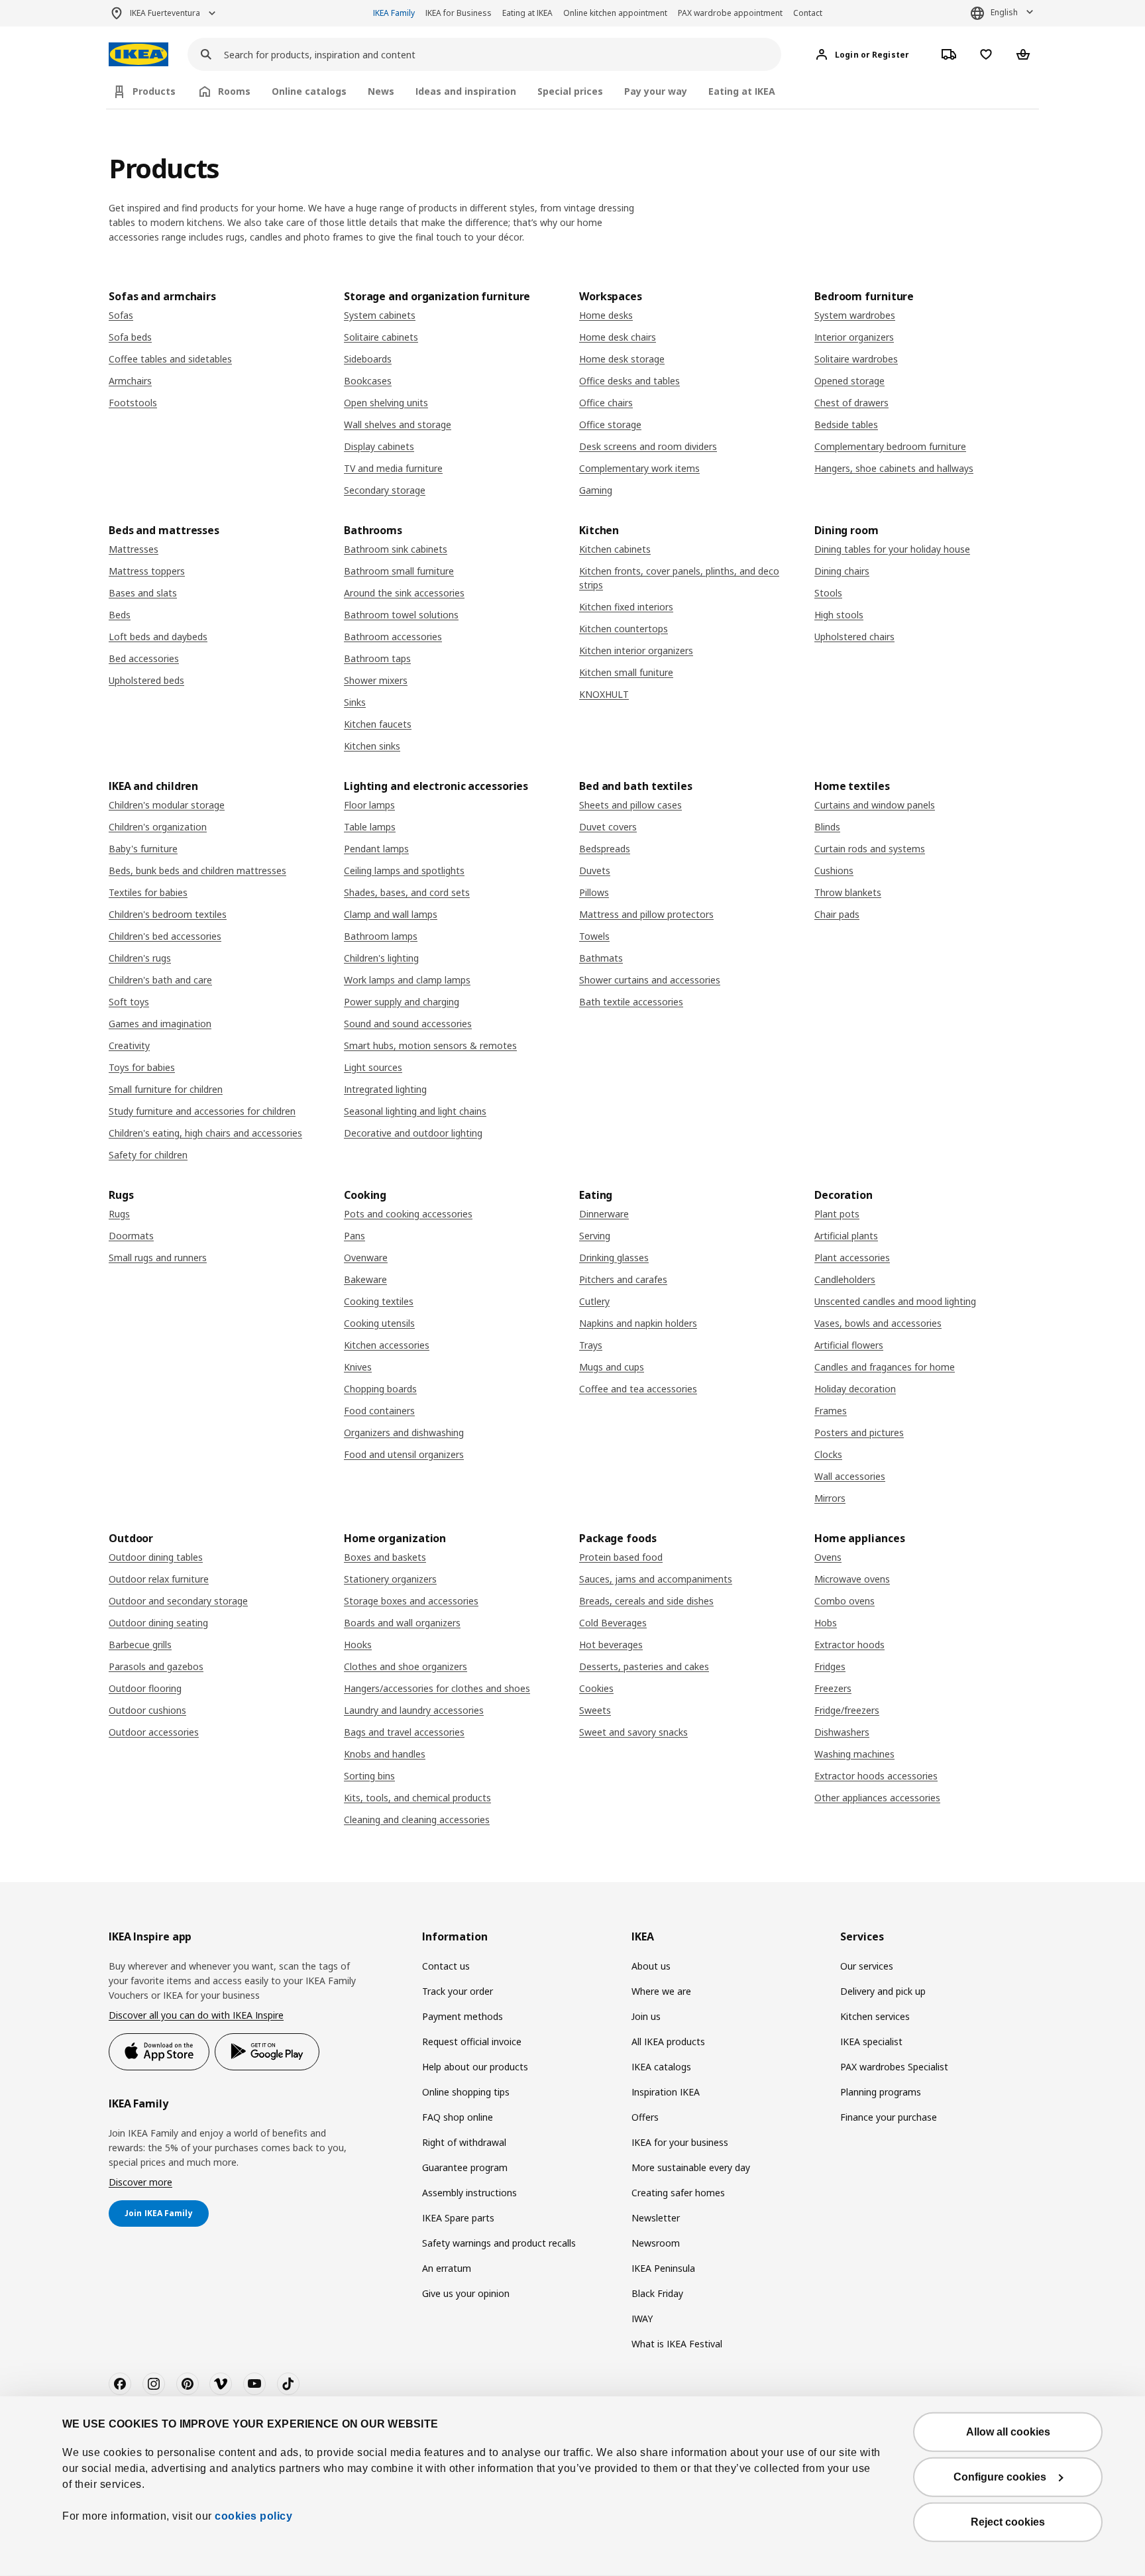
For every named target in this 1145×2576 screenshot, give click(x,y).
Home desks (606, 315)
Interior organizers (854, 337)
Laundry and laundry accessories (414, 1710)
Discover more (140, 2182)
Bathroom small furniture (399, 571)
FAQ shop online (458, 2117)
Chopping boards (380, 1389)
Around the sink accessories (404, 593)
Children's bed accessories (165, 936)
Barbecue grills (140, 1645)
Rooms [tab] (234, 91)
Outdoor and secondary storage (178, 1601)
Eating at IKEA (527, 13)
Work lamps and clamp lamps (407, 980)
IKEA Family (394, 13)
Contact (808, 13)
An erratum (447, 2268)
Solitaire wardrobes (856, 359)
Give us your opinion (466, 2293)
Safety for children (148, 1155)
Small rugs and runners (158, 1258)
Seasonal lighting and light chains (415, 1111)
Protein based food (621, 1557)
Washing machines (854, 1754)
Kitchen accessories (387, 1345)
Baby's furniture (143, 849)
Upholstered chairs (854, 637)
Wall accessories (850, 1476)
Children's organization (158, 827)
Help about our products (475, 2067)
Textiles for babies (148, 892)
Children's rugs (140, 958)
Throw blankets (848, 892)
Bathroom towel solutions (401, 615)
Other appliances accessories (877, 1798)
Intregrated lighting (385, 1089)
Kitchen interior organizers (636, 650)
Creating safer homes (678, 2193)
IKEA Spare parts (458, 2218)
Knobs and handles (385, 1754)
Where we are (661, 1991)
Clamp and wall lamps (391, 914)
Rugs (119, 1214)
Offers (645, 2117)
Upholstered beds (146, 680)
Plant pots (837, 1214)
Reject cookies (1008, 2522)
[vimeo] (221, 2384)
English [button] (1004, 12)
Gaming (596, 490)
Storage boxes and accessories (411, 1601)
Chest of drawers (851, 403)
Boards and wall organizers (402, 1623)
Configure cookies (1000, 2477)
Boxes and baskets (385, 1557)
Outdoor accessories (154, 1732)
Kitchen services (875, 2016)
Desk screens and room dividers (648, 446)
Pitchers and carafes (623, 1279)
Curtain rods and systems (870, 849)
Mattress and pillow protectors (646, 914)
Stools (828, 593)
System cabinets (380, 315)
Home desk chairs (618, 337)
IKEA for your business (680, 2142)
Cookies (596, 1688)
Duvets (595, 870)
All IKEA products (668, 2042)
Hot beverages (611, 1645)
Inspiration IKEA (666, 2092)
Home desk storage (622, 359)
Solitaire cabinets (381, 337)
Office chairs (606, 403)
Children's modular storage (167, 805)
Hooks (358, 1645)
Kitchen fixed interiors (626, 607)
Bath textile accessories (631, 1002)
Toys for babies (142, 1067)
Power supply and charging (402, 1002)
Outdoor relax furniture (159, 1579)
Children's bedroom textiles (168, 914)
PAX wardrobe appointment (730, 13)
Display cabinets (379, 446)
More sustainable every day (691, 2167)
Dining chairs (842, 571)
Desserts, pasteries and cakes (644, 1666)
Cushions (834, 870)
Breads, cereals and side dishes (646, 1601)
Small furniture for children (166, 1089)
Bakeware (365, 1279)
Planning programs (881, 2092)
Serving (595, 1236)
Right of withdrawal (464, 2142)
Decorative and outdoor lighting (413, 1133)
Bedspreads (605, 849)
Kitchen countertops (624, 629)
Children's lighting (381, 958)
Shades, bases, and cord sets (407, 892)
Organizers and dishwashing (404, 1432)
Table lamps (370, 827)
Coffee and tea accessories (638, 1389)
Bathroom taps (377, 658)
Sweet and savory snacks (633, 1732)
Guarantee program (465, 2167)
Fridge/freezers (847, 1710)
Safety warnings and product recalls (499, 2243)
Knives (358, 1367)
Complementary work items (639, 468)
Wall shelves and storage (398, 424)
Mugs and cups (612, 1367)
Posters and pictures (859, 1432)
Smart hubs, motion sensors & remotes (430, 1045)
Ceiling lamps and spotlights (404, 870)
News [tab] (381, 91)
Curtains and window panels (875, 805)
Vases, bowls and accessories (878, 1323)
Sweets (595, 1710)
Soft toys (129, 1002)
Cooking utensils (379, 1323)
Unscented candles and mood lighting (895, 1301)
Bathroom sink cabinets (396, 549)
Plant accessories (852, 1258)
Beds (120, 615)
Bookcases (368, 381)
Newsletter (656, 2218)
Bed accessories (144, 658)
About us (651, 1966)
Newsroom (656, 2243)
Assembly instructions (469, 2193)
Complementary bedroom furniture (890, 446)
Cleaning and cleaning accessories (417, 1820)
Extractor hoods (849, 1645)
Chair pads (837, 914)
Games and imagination (160, 1024)
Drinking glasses (614, 1258)
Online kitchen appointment (615, 13)
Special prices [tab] (570, 91)
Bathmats (601, 958)
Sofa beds (130, 337)
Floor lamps (369, 805)
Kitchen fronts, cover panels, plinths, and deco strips (679, 578)
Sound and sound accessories (408, 1024)
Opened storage (849, 381)
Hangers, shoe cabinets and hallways (894, 468)
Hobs (826, 1623)
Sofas (121, 315)
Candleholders (845, 1279)
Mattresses (134, 549)
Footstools (133, 403)
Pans (354, 1236)
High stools (839, 615)
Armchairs (130, 381)
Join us (646, 2016)
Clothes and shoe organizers (406, 1666)
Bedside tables (846, 424)
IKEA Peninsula (663, 2268)
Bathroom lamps (381, 936)
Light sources (373, 1067)
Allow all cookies (1008, 2432)
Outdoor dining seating (158, 1623)
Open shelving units (386, 403)
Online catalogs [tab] (309, 91)
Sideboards (368, 359)
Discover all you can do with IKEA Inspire (196, 2015)
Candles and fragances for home (885, 1367)
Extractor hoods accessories (876, 1776)
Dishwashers (842, 1732)
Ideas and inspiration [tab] (466, 91)
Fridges (830, 1666)
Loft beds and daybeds (158, 637)
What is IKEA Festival (677, 2344)
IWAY (642, 2319)
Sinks (355, 702)
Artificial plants (846, 1236)
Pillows (594, 892)
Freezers (833, 1688)
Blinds (827, 827)
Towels (594, 936)
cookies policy (253, 2516)
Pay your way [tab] (656, 91)
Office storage (610, 424)
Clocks (828, 1454)
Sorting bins (369, 1776)
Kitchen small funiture (626, 672)
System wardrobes (855, 315)
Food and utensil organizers (404, 1454)
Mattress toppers (147, 571)
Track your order (458, 1991)
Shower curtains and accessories (650, 980)
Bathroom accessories (393, 637)
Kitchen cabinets (615, 549)
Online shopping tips (466, 2092)
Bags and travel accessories (404, 1732)
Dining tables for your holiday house (892, 549)
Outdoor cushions (147, 1710)
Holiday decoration (855, 1389)
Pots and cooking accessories (408, 1214)
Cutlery (594, 1301)
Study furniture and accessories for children (202, 1111)
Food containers (379, 1411)
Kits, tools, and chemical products (417, 1798)
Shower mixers (376, 680)
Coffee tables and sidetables (170, 359)
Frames (831, 1411)
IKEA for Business (459, 13)
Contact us (446, 1966)
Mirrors (830, 1498)
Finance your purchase (889, 2117)
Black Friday (657, 2293)
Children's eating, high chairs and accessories (205, 1133)
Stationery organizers (390, 1579)
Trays (591, 1345)
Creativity (129, 1045)
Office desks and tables (629, 381)
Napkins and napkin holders (638, 1323)
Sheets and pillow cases (630, 805)
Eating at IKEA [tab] (742, 91)
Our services (867, 1966)
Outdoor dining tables (156, 1557)
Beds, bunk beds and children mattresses (197, 870)
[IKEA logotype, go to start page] (138, 55)
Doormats (131, 1236)
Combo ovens (845, 1601)
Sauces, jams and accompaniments (656, 1579)
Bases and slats (143, 593)
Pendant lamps (376, 849)
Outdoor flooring (145, 1688)
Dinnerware (604, 1214)
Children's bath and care (160, 980)
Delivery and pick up (883, 1991)
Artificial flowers (849, 1345)
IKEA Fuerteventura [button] (165, 13)
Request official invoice (472, 2042)
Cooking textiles (379, 1301)
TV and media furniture (393, 468)
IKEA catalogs (661, 2067)
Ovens (828, 1557)
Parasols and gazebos (156, 1666)
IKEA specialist (871, 2042)
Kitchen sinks (372, 746)
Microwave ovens (852, 1579)
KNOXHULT (604, 694)
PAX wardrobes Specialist (894, 2067)
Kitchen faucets (378, 724)
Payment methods (463, 2016)
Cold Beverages (613, 1623)
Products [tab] (154, 91)
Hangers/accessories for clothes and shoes (437, 1688)
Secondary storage (385, 490)
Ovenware (366, 1258)
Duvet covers (608, 827)
